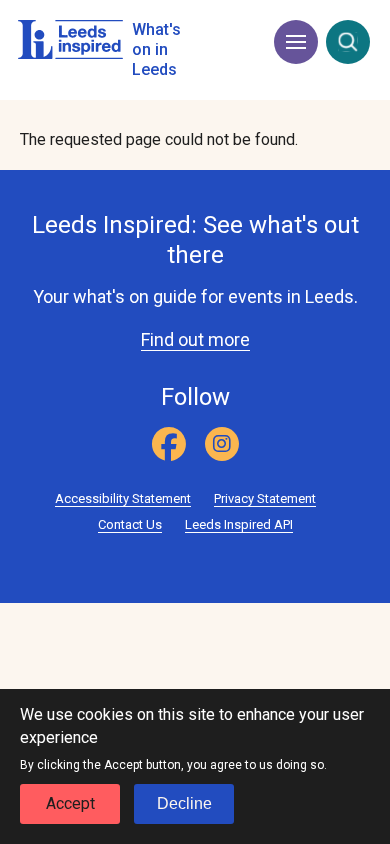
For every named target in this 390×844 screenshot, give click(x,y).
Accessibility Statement (123, 498)
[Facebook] (169, 444)
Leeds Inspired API (239, 524)
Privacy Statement (265, 498)
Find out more (195, 339)
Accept (70, 803)
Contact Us (130, 524)
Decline (184, 803)
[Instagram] (222, 444)
